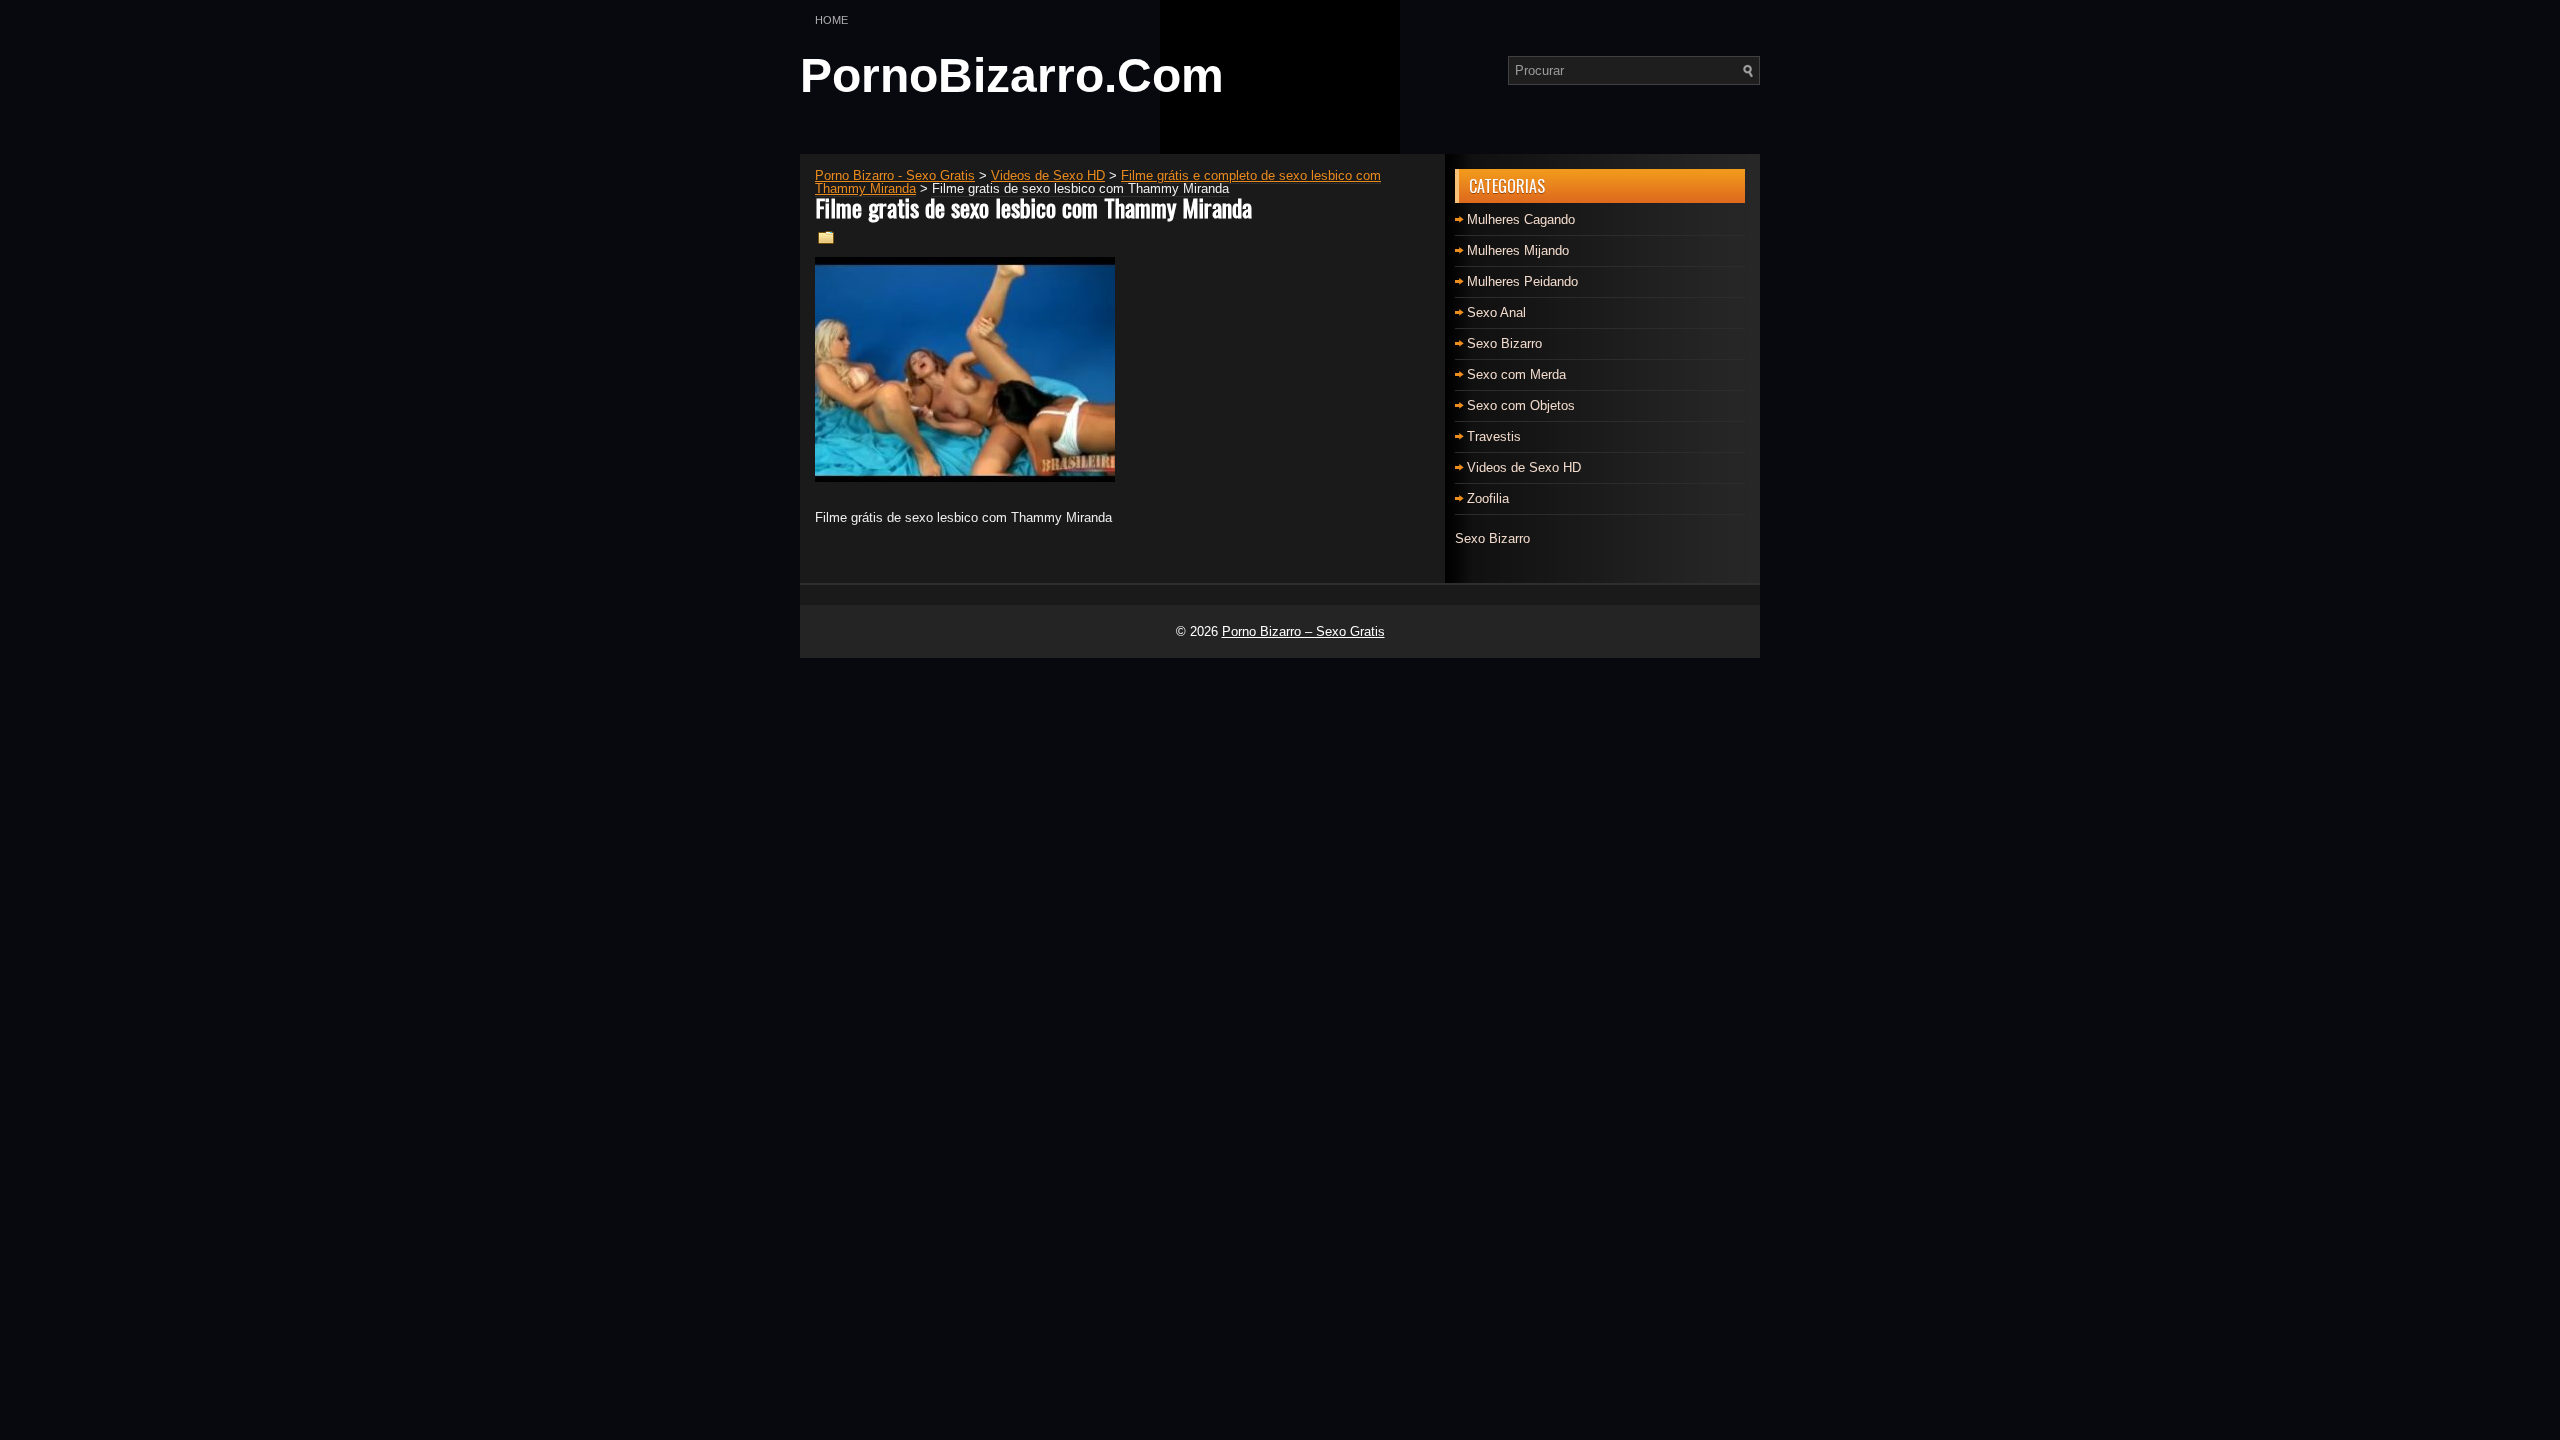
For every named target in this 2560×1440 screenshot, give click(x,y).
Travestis (1494, 436)
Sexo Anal (1496, 312)
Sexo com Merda (1516, 374)
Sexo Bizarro (1504, 343)
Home (831, 20)
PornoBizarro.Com (1012, 75)
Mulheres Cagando (1521, 219)
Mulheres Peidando (1522, 281)
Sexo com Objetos (1521, 405)
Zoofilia (1488, 498)
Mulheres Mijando (1518, 250)
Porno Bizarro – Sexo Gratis (1303, 631)
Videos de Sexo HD (1524, 467)
